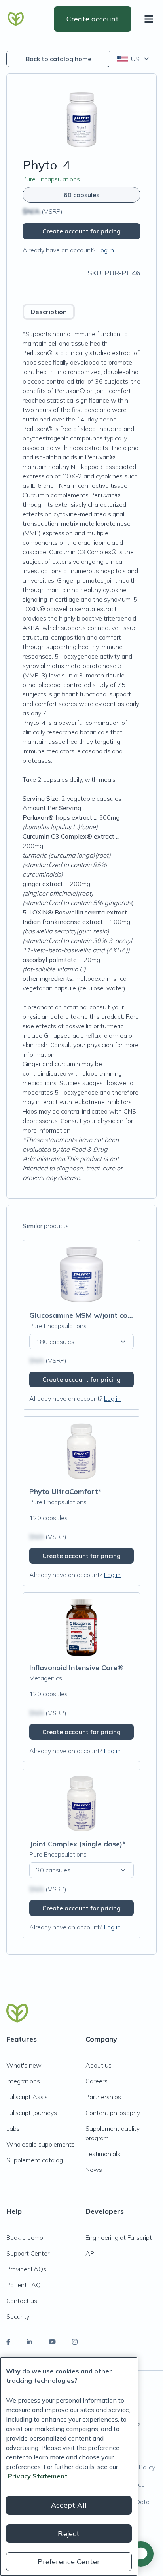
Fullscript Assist (28, 2097)
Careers (97, 2081)
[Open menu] (150, 19)
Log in (106, 250)
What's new (24, 2065)
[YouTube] (52, 2342)
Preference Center (69, 2562)
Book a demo (25, 2237)
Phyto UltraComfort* (65, 1491)
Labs (13, 2128)
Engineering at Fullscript (119, 2237)
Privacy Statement (38, 2476)
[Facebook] (8, 2342)
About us (99, 2065)
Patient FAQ (24, 2285)
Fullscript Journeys (32, 2113)
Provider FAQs (26, 2269)
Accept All (69, 2505)
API (90, 2253)
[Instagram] (75, 2342)
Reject (69, 2534)
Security (18, 2316)
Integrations (23, 2081)
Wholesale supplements (41, 2144)
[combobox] (134, 59)
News (94, 2170)
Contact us (22, 2301)
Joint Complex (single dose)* (77, 1844)
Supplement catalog (35, 2160)
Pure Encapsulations (51, 179)
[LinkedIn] (29, 2342)
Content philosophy (113, 2113)
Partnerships (103, 2097)
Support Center (28, 2253)
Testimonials (103, 2154)
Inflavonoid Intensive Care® (76, 1668)
